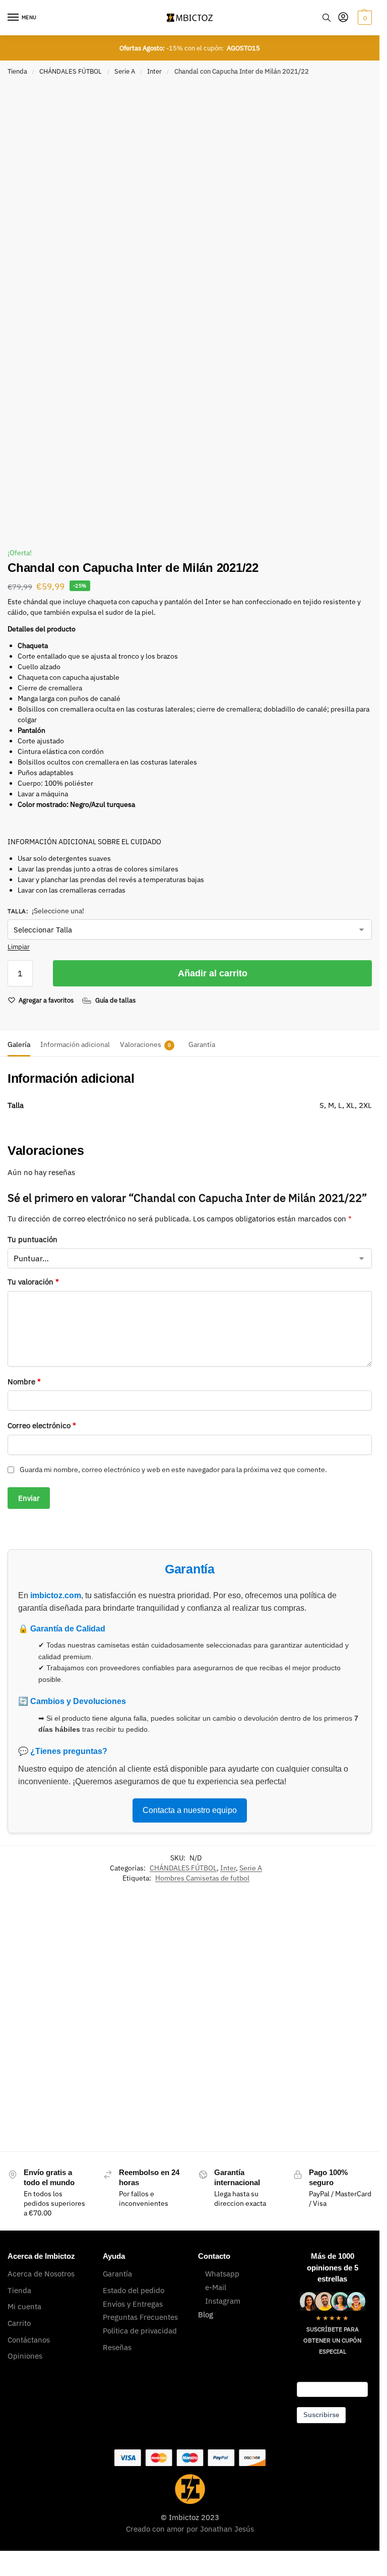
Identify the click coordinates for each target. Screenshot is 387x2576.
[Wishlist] (83, 1949)
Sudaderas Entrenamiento (156, 2043)
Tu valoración (33, 1282)
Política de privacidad (140, 2331)
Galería (19, 1044)
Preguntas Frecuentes (140, 2317)
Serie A (125, 71)
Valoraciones (145, 1044)
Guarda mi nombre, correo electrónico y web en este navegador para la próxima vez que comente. (173, 1470)
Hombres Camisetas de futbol (202, 1878)
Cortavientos (237, 2039)
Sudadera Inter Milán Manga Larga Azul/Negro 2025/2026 (151, 2076)
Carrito (19, 2323)
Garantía (202, 1044)
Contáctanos (29, 2340)
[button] (364, 18)
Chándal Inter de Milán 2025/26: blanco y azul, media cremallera (54, 2069)
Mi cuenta (24, 2306)
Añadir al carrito (213, 973)
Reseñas (117, 2347)
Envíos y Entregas (133, 2304)
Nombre (24, 1382)
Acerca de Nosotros (41, 2274)
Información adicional (75, 1044)
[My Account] (343, 18)
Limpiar (19, 947)
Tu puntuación (33, 1239)
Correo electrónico (42, 1425)
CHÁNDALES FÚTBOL (71, 71)
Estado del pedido (134, 2290)
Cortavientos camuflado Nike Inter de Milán (249, 2071)
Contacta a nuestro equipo (190, 1810)
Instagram (223, 2301)
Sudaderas (133, 2039)
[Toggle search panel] (327, 18)
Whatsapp (222, 2274)
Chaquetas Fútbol (332, 2063)
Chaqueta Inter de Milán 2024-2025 (335, 2099)
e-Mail (216, 2287)
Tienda (17, 71)
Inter (154, 71)
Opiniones (25, 2356)
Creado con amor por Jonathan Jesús (190, 2529)
